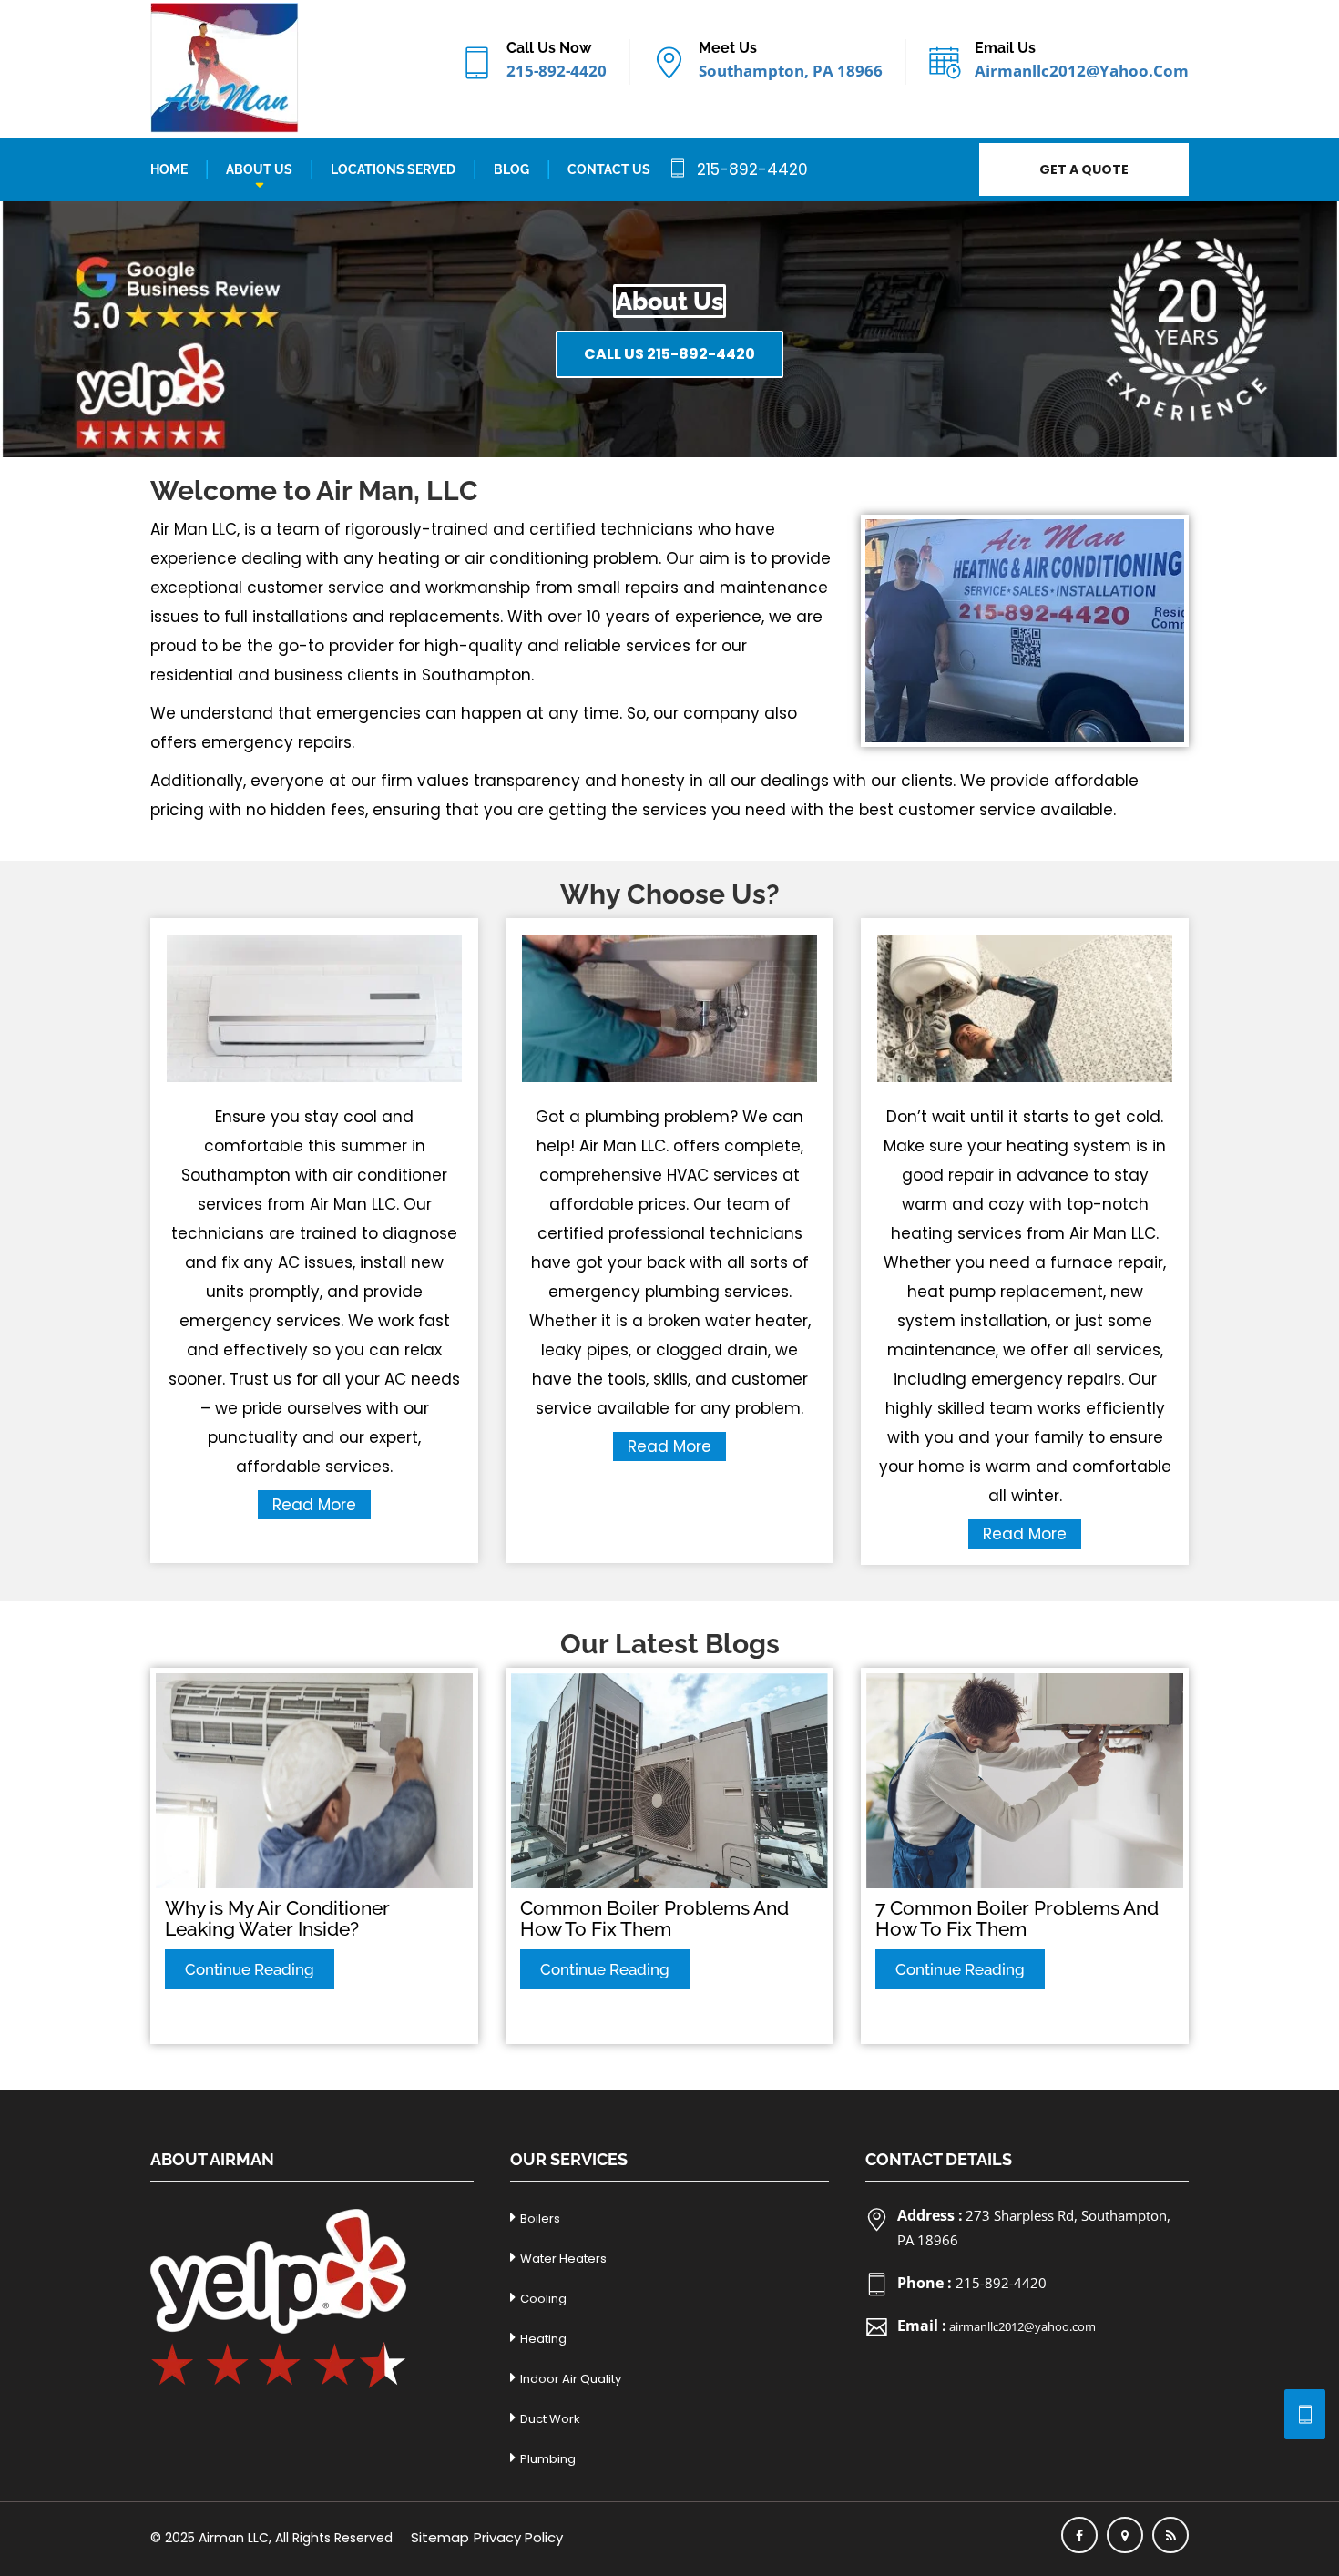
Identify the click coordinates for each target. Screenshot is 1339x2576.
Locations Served (393, 169)
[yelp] (278, 2298)
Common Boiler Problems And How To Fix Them (654, 1918)
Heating (543, 2339)
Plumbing (548, 2459)
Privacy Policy (518, 2537)
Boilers (540, 2218)
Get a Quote (1084, 169)
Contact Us (609, 169)
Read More (314, 1505)
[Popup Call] (1305, 2414)
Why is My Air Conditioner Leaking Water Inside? (277, 1918)
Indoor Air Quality (571, 2379)
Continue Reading (250, 1969)
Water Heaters (563, 2259)
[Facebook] (1079, 2535)
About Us (259, 169)
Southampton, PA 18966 (791, 71)
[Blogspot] (1170, 2535)
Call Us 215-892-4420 (669, 354)
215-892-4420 (557, 71)
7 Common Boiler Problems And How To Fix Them (1017, 1918)
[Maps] (1125, 2535)
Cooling (543, 2299)
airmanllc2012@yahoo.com (1082, 71)
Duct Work (550, 2419)
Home (169, 169)
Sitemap (440, 2537)
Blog (511, 169)
